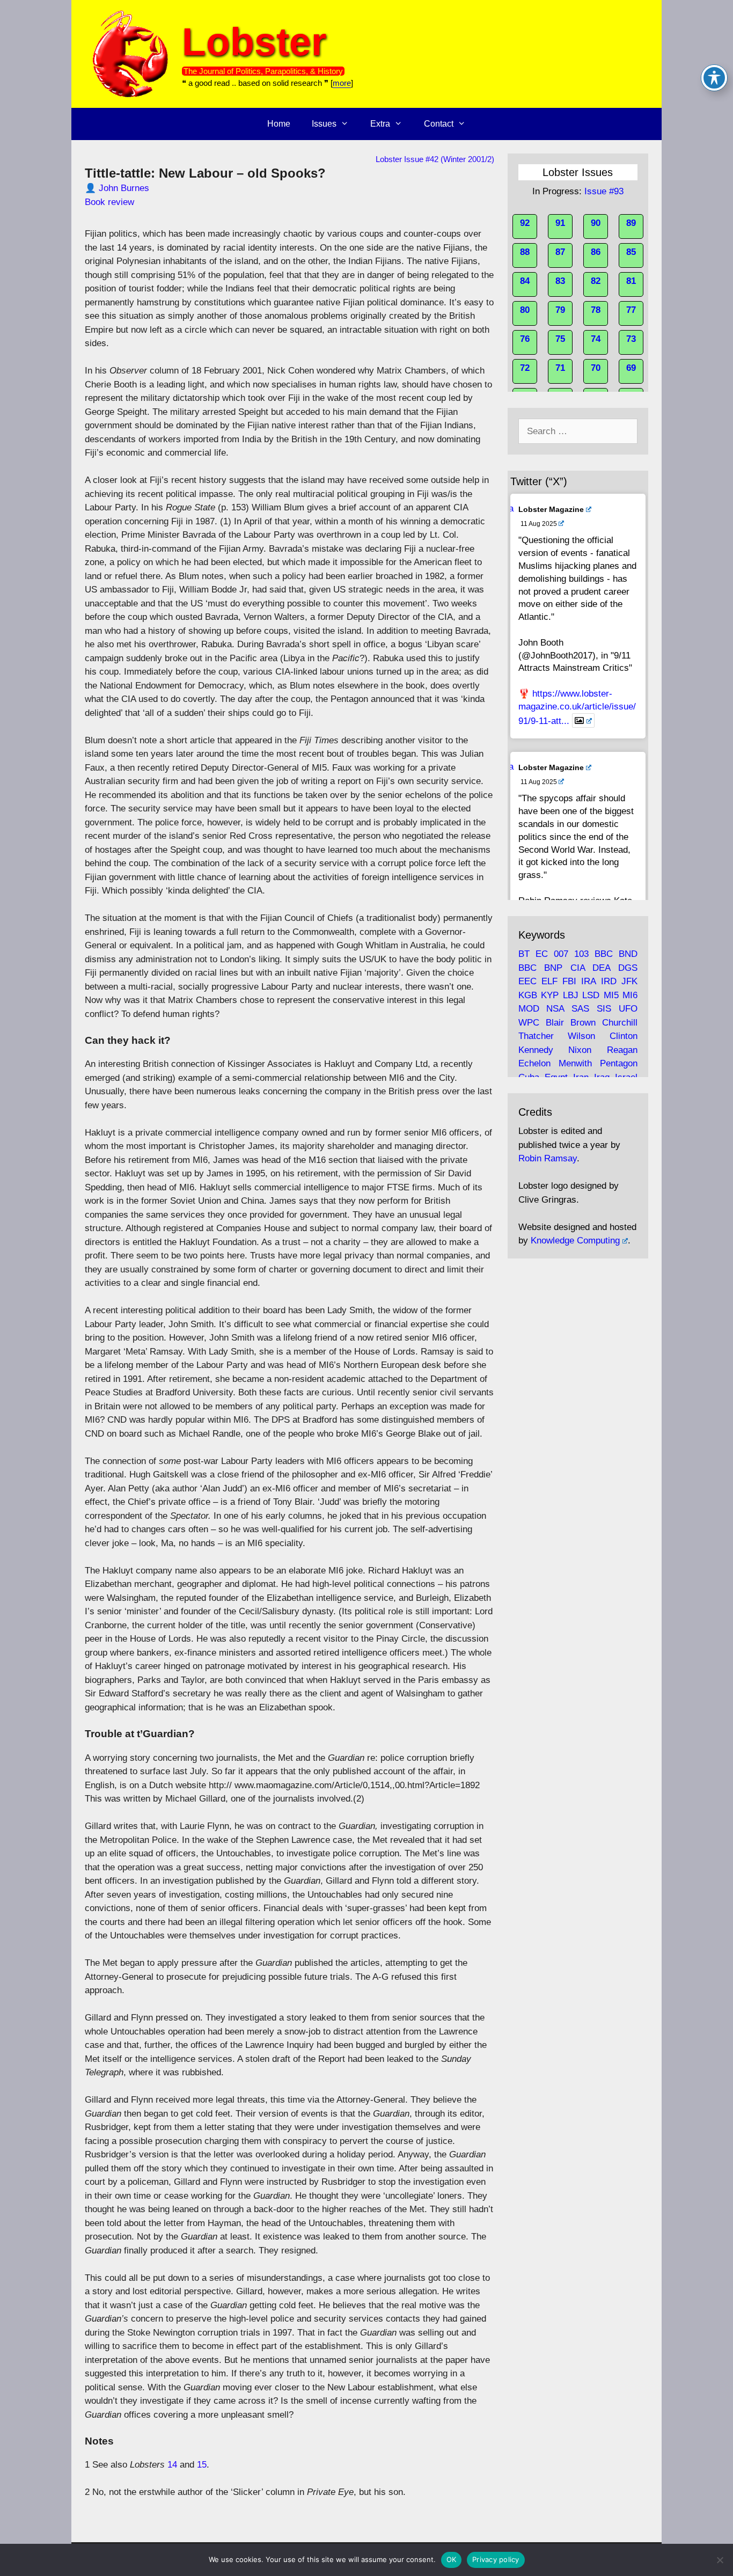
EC (542, 954)
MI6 (630, 995)
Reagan (622, 1050)
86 (596, 252)
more (342, 83)
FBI (569, 981)
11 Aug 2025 (539, 524)
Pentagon (619, 1063)
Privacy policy (496, 2559)
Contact (439, 124)
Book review (109, 202)
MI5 (611, 995)
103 (581, 954)
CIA (578, 968)
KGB (528, 995)
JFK (629, 981)
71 (560, 368)
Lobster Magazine (551, 509)
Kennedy (536, 1050)
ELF (549, 981)
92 (525, 223)
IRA (588, 981)
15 (202, 2465)
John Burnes (124, 188)
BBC (604, 954)
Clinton (624, 1036)
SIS (604, 1009)
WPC (529, 1023)
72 (525, 368)
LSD (591, 995)
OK (452, 2559)
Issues (324, 124)
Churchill (620, 1023)
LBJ (571, 995)
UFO (628, 1009)
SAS (580, 1009)
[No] (720, 2560)
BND (628, 954)
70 (596, 368)
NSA (555, 1009)
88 (525, 252)
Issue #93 (604, 191)
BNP (553, 968)
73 (631, 339)
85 (631, 252)
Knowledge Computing (575, 1241)
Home (279, 124)
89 (631, 223)
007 (561, 954)
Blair (555, 1023)
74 (596, 339)
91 (560, 223)
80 (525, 310)
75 (560, 339)
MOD (529, 1009)
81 (631, 281)
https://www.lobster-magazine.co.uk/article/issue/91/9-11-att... (577, 707)
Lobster (254, 42)
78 (596, 310)
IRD (609, 981)
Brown (583, 1023)
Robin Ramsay (548, 1158)
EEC (527, 981)
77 (631, 310)
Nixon (580, 1050)
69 (631, 368)
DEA (601, 968)
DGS (628, 968)
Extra (380, 124)
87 (560, 252)
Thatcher (536, 1036)
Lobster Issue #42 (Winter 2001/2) (435, 159)
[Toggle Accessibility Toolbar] (714, 78)
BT (524, 954)
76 (525, 339)
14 (172, 2465)
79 (560, 310)
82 (596, 281)
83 (560, 281)
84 (525, 281)
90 (596, 223)
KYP (550, 995)
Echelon (534, 1063)
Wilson (581, 1036)
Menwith (575, 1063)
